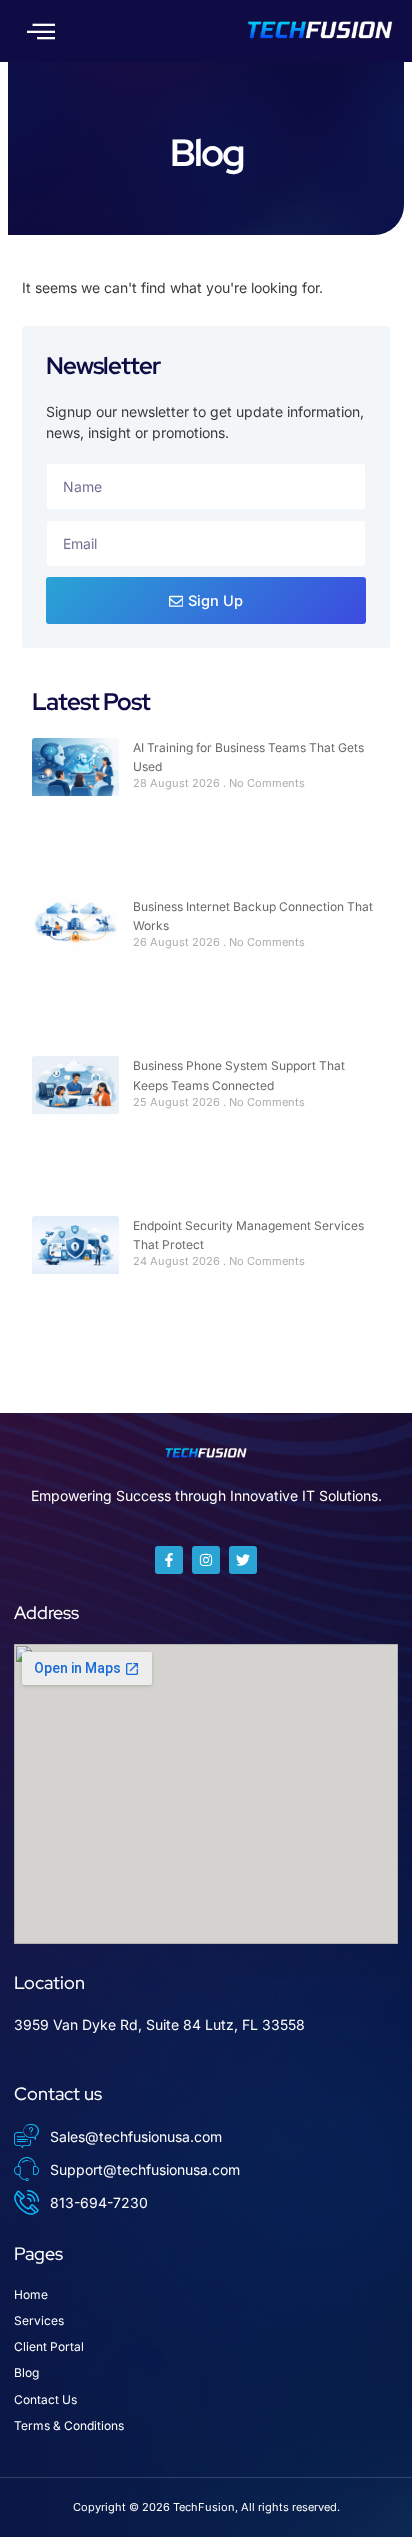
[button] (41, 31)
